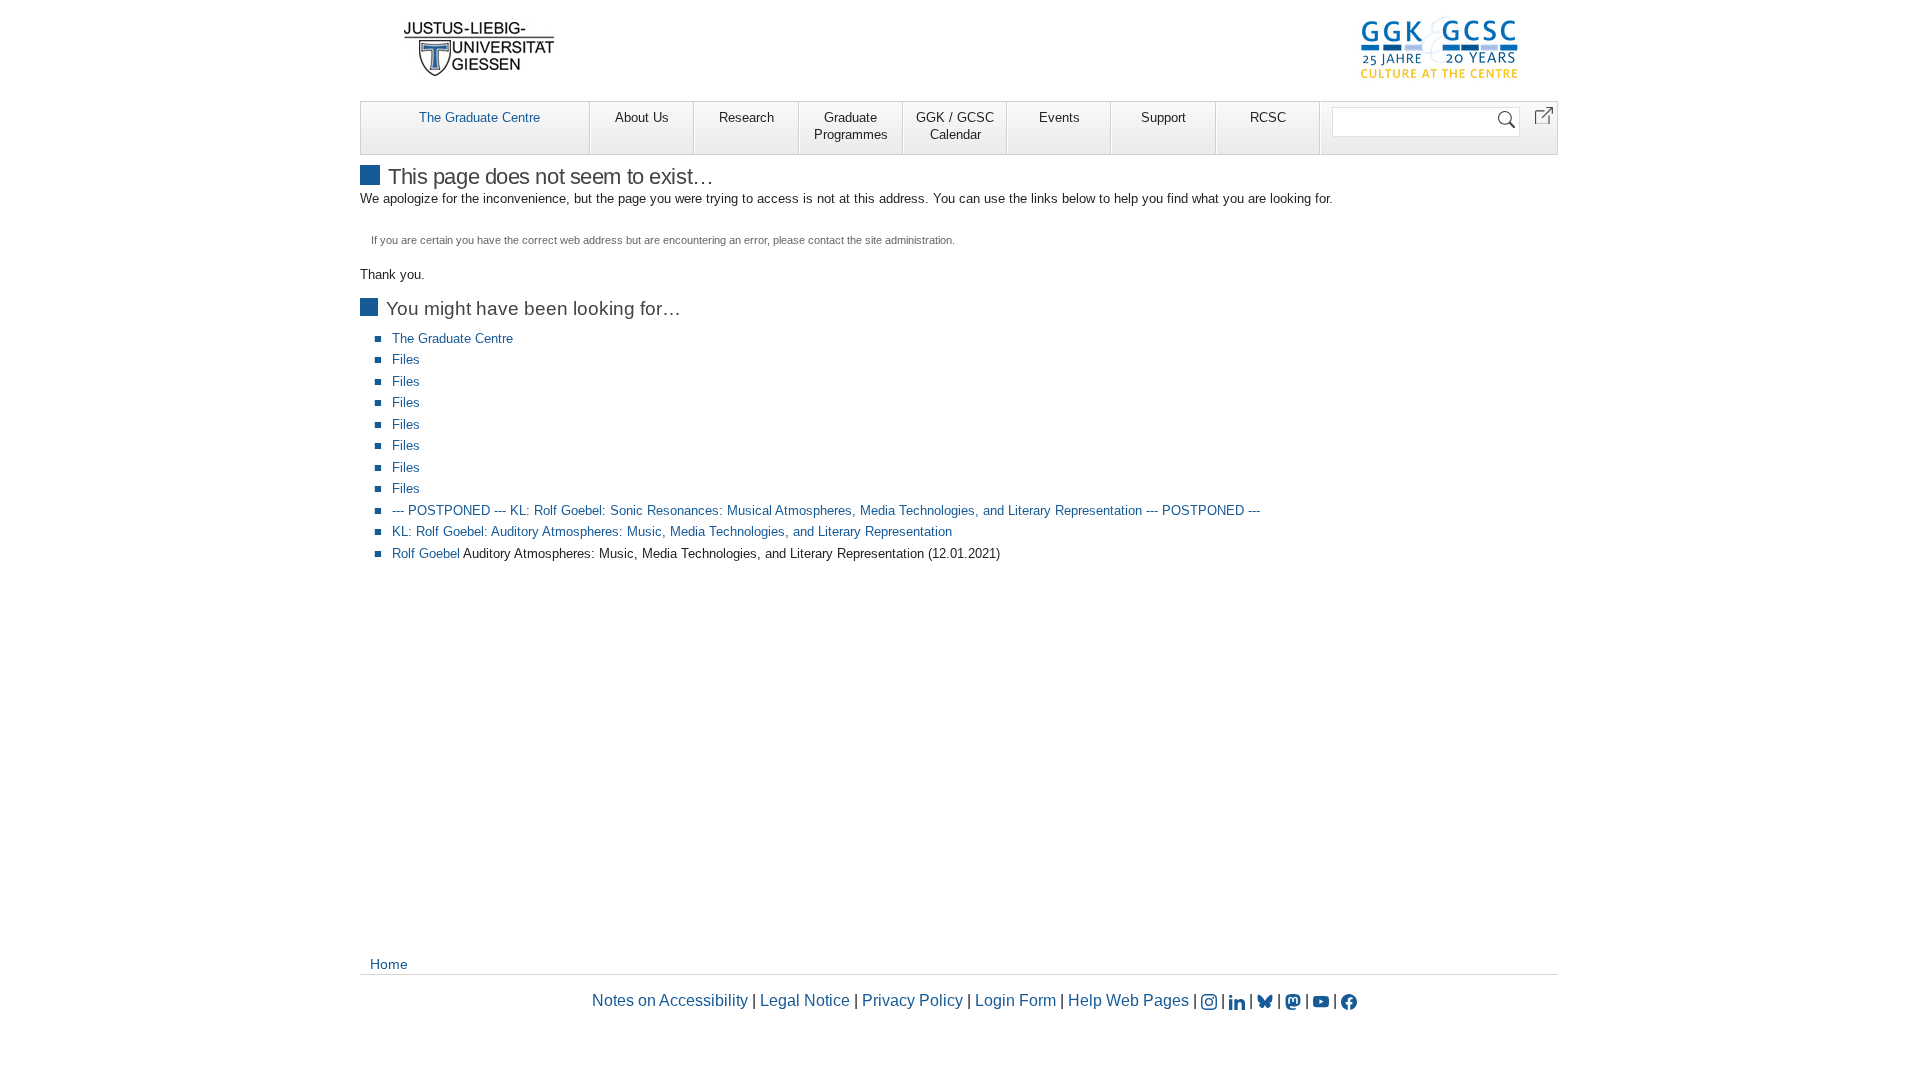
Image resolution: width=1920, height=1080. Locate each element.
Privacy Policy (912, 1000)
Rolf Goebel (426, 553)
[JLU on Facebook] (1349, 1000)
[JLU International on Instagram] (1211, 1000)
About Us (642, 117)
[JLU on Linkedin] (1239, 1000)
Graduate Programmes (851, 126)
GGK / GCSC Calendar (955, 126)
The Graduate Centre (479, 117)
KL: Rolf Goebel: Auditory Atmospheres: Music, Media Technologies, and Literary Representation (672, 531)
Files (406, 359)
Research (746, 117)
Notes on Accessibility (672, 1000)
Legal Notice (805, 1000)
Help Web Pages (1128, 1000)
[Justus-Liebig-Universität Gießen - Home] (479, 49)
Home (389, 964)
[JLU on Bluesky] (1267, 1000)
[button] (1544, 114)
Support (1163, 117)
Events (1059, 117)
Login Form (1015, 1000)
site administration (908, 240)
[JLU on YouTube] (1323, 1000)
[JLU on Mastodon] (1295, 1000)
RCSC (1268, 117)
